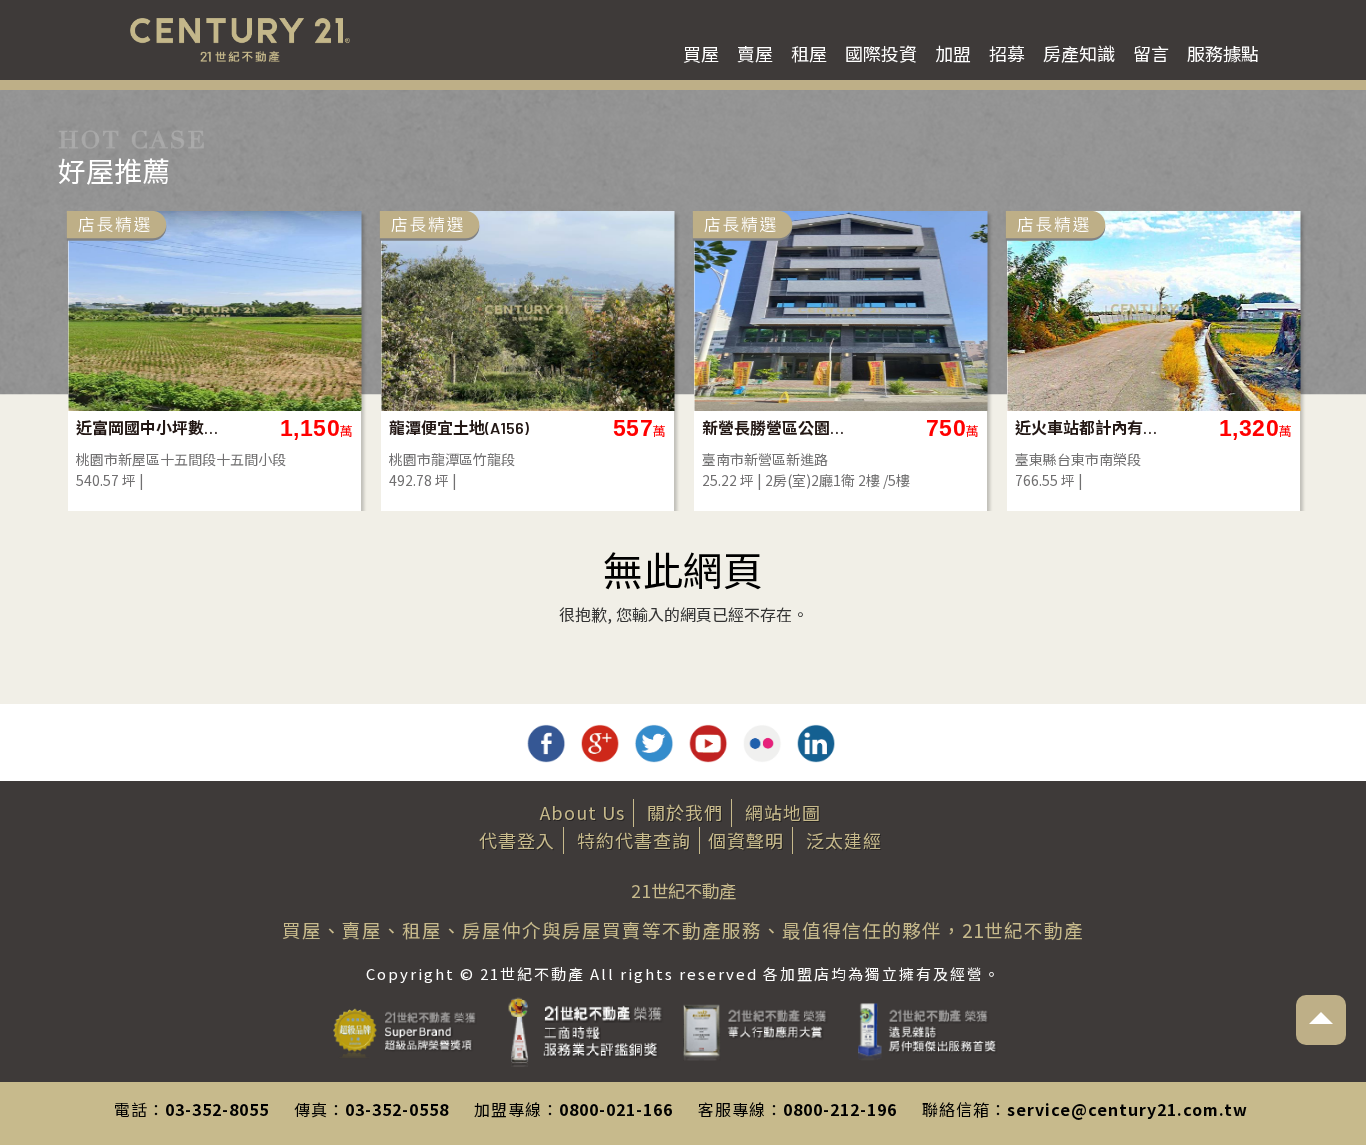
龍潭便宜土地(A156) (459, 427)
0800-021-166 (616, 1109)
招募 (1007, 53)
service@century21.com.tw (1127, 1109)
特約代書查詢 (634, 840)
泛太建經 (844, 840)
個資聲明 (746, 840)
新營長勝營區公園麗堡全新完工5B (774, 427)
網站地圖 (783, 812)
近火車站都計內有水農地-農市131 (1087, 427)
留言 (1151, 53)
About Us (582, 812)
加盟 (953, 53)
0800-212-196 (840, 1109)
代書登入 (517, 840)
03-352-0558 (397, 1109)
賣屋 (755, 53)
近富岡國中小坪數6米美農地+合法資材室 (148, 427)
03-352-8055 (217, 1109)
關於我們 (685, 812)
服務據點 (1223, 53)
